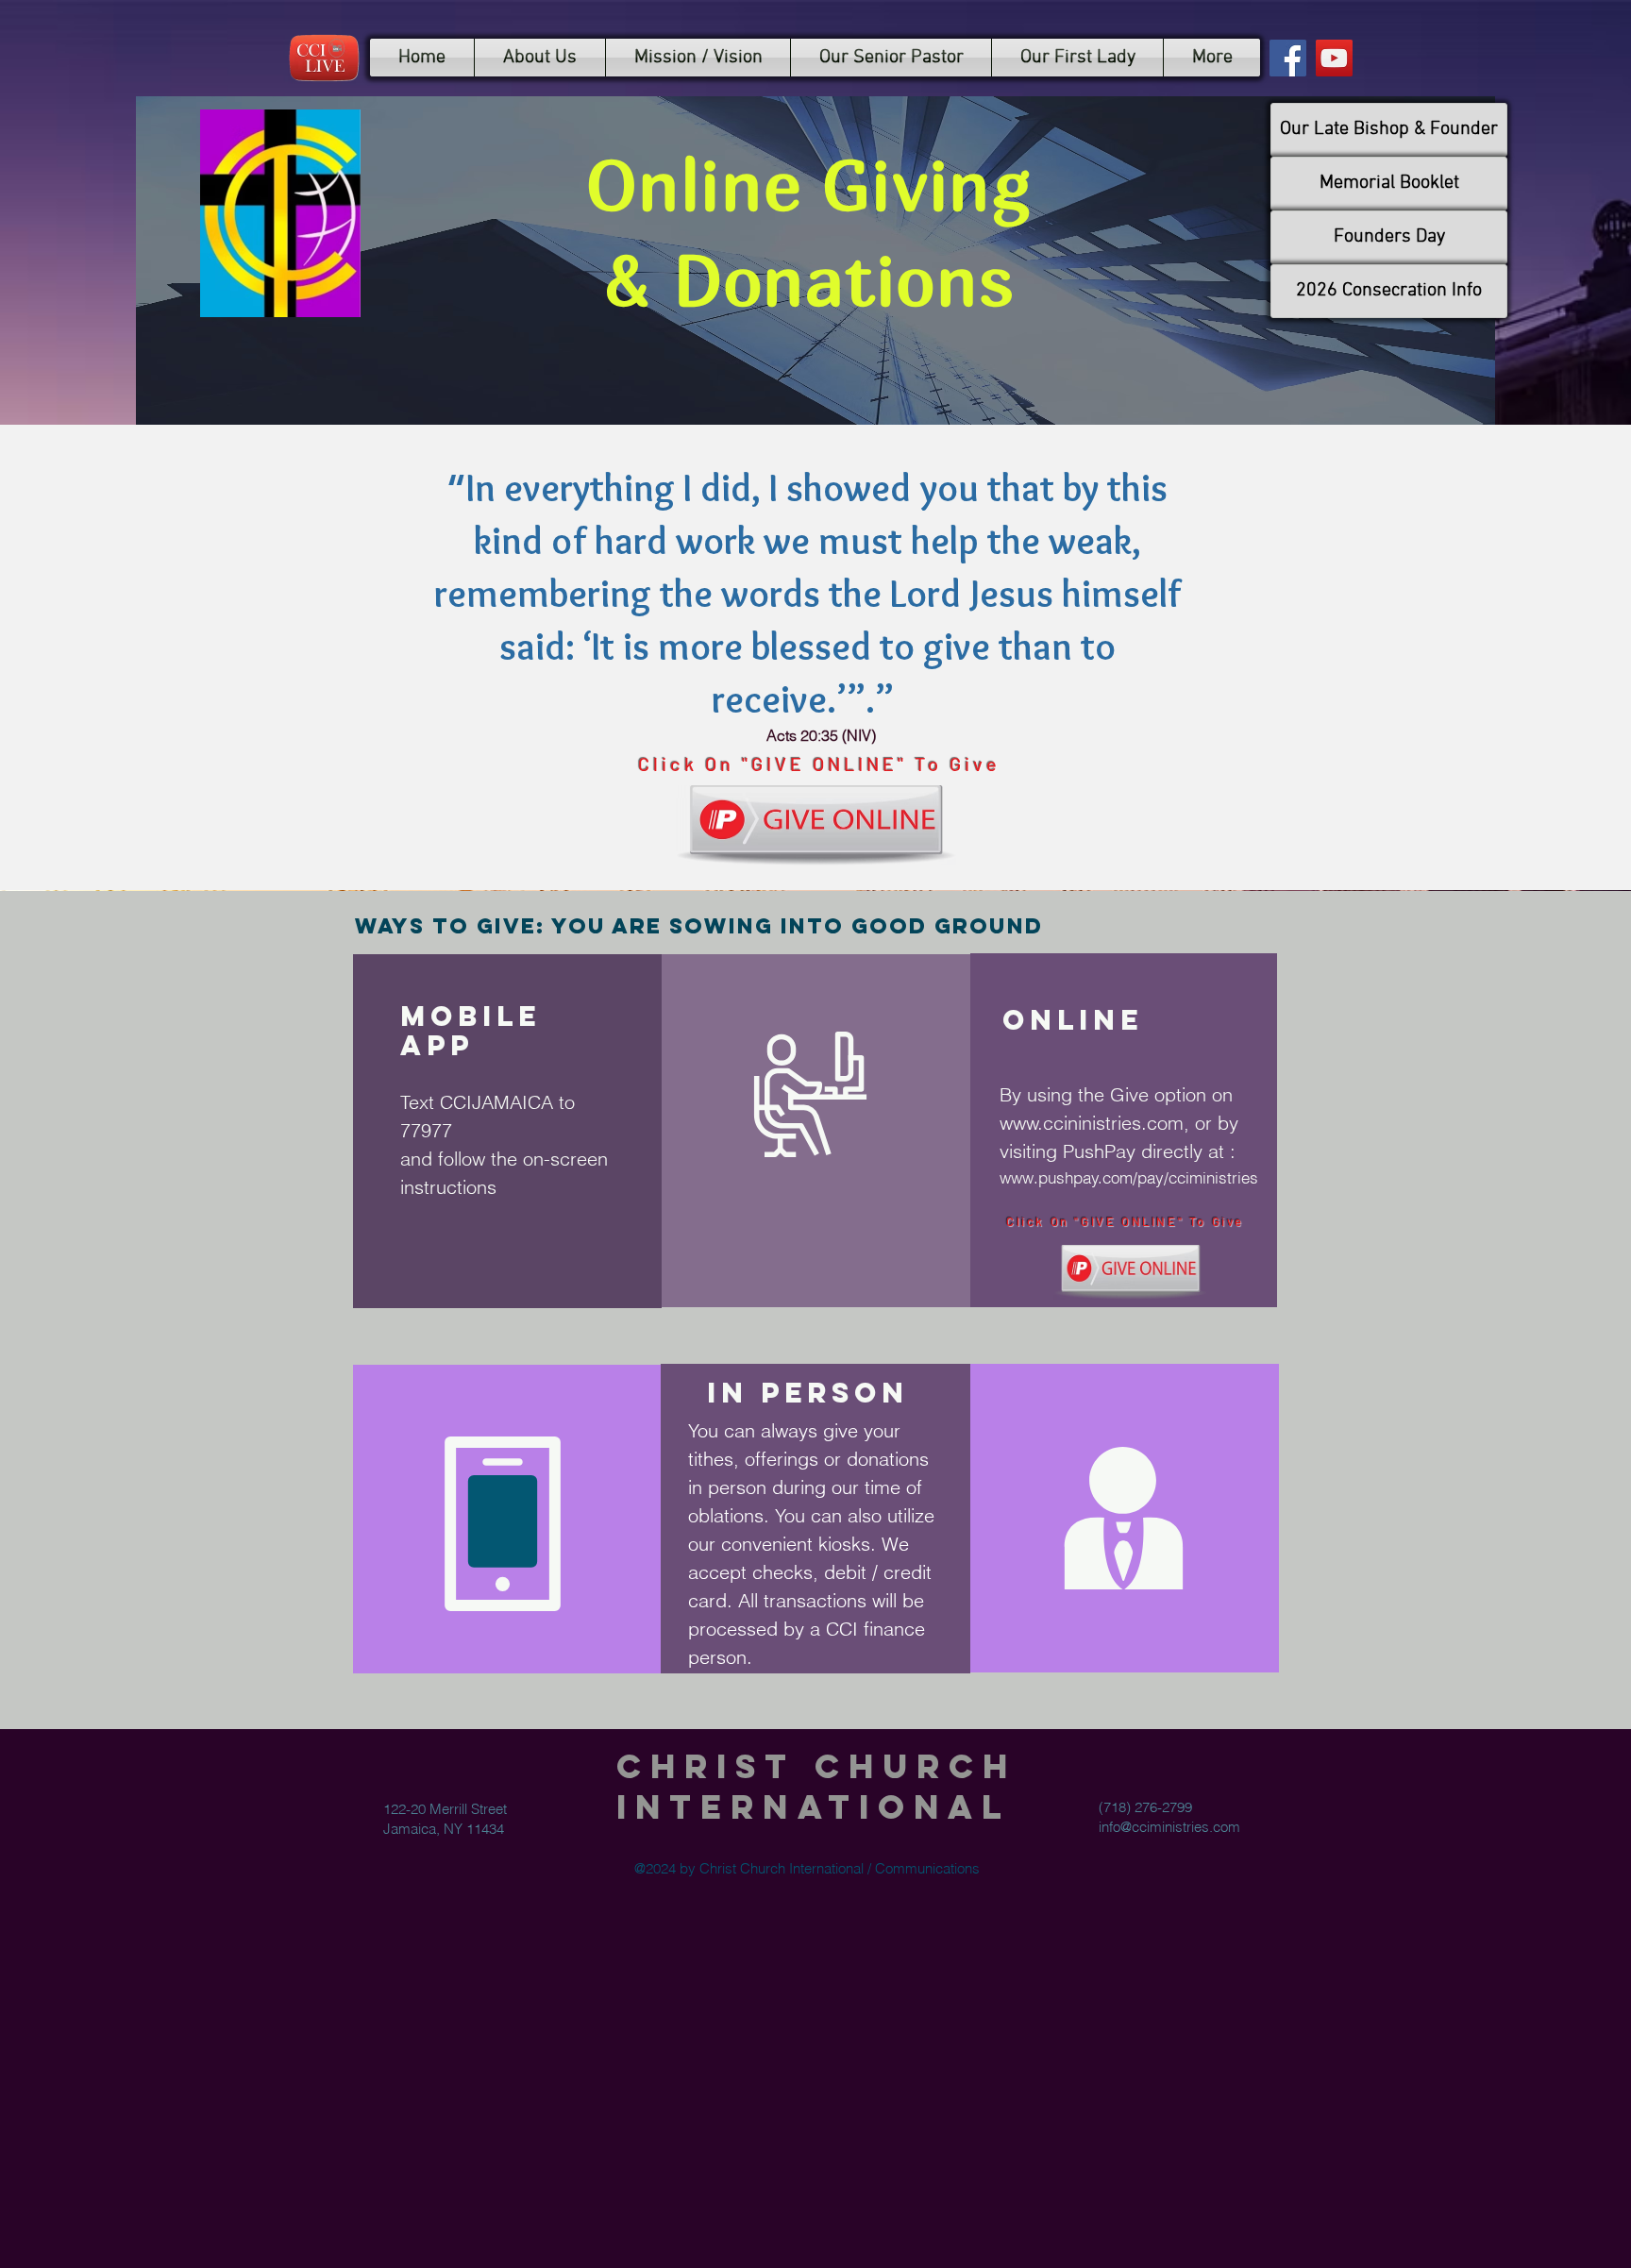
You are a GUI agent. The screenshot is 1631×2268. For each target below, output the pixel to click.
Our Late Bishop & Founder (1389, 129)
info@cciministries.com (1169, 1827)
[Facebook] (1288, 58)
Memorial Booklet (1389, 183)
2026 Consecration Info (1389, 291)
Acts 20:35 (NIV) (821, 735)
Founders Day (1389, 237)
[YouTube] (1334, 58)
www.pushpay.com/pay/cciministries (1129, 1177)
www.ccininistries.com (1092, 1123)
